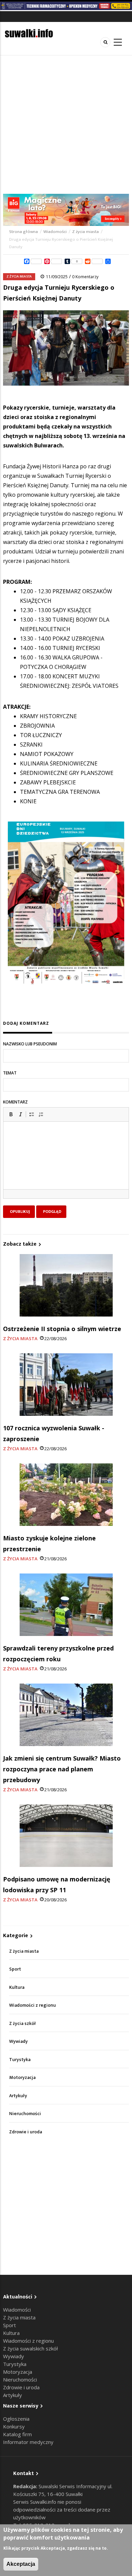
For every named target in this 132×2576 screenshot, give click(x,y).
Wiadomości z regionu (32, 2005)
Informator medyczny (28, 2442)
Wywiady (18, 2041)
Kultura (17, 1987)
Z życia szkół (23, 2023)
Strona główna (24, 232)
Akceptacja (21, 2564)
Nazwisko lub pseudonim (30, 1044)
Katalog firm (17, 2434)
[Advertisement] (66, 125)
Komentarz (15, 1102)
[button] (11, 1114)
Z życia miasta (85, 232)
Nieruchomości (25, 2114)
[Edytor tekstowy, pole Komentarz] (66, 1164)
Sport (15, 1969)
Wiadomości (55, 232)
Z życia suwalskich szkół (30, 2348)
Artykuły (18, 2096)
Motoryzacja (22, 2077)
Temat (10, 1073)
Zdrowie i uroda (26, 2132)
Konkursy (14, 2426)
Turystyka (20, 2060)
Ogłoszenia (16, 2419)
